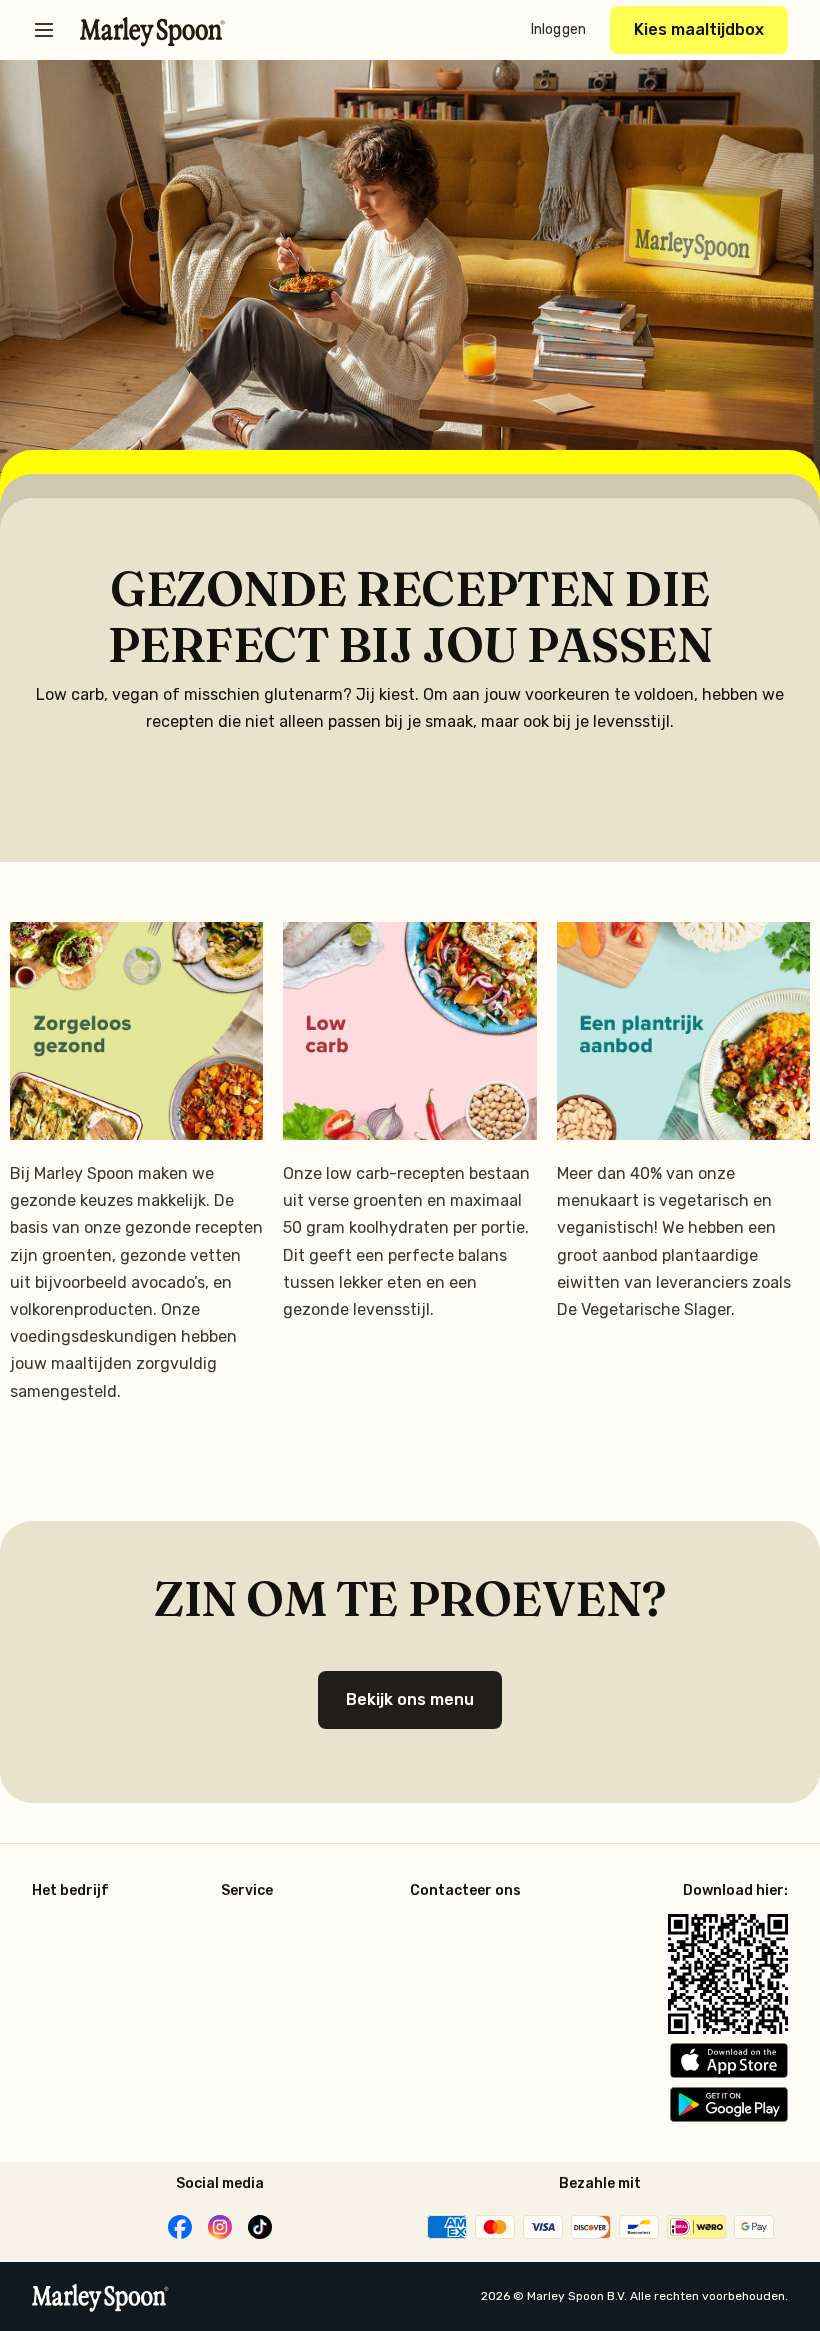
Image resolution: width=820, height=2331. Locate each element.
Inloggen (558, 29)
